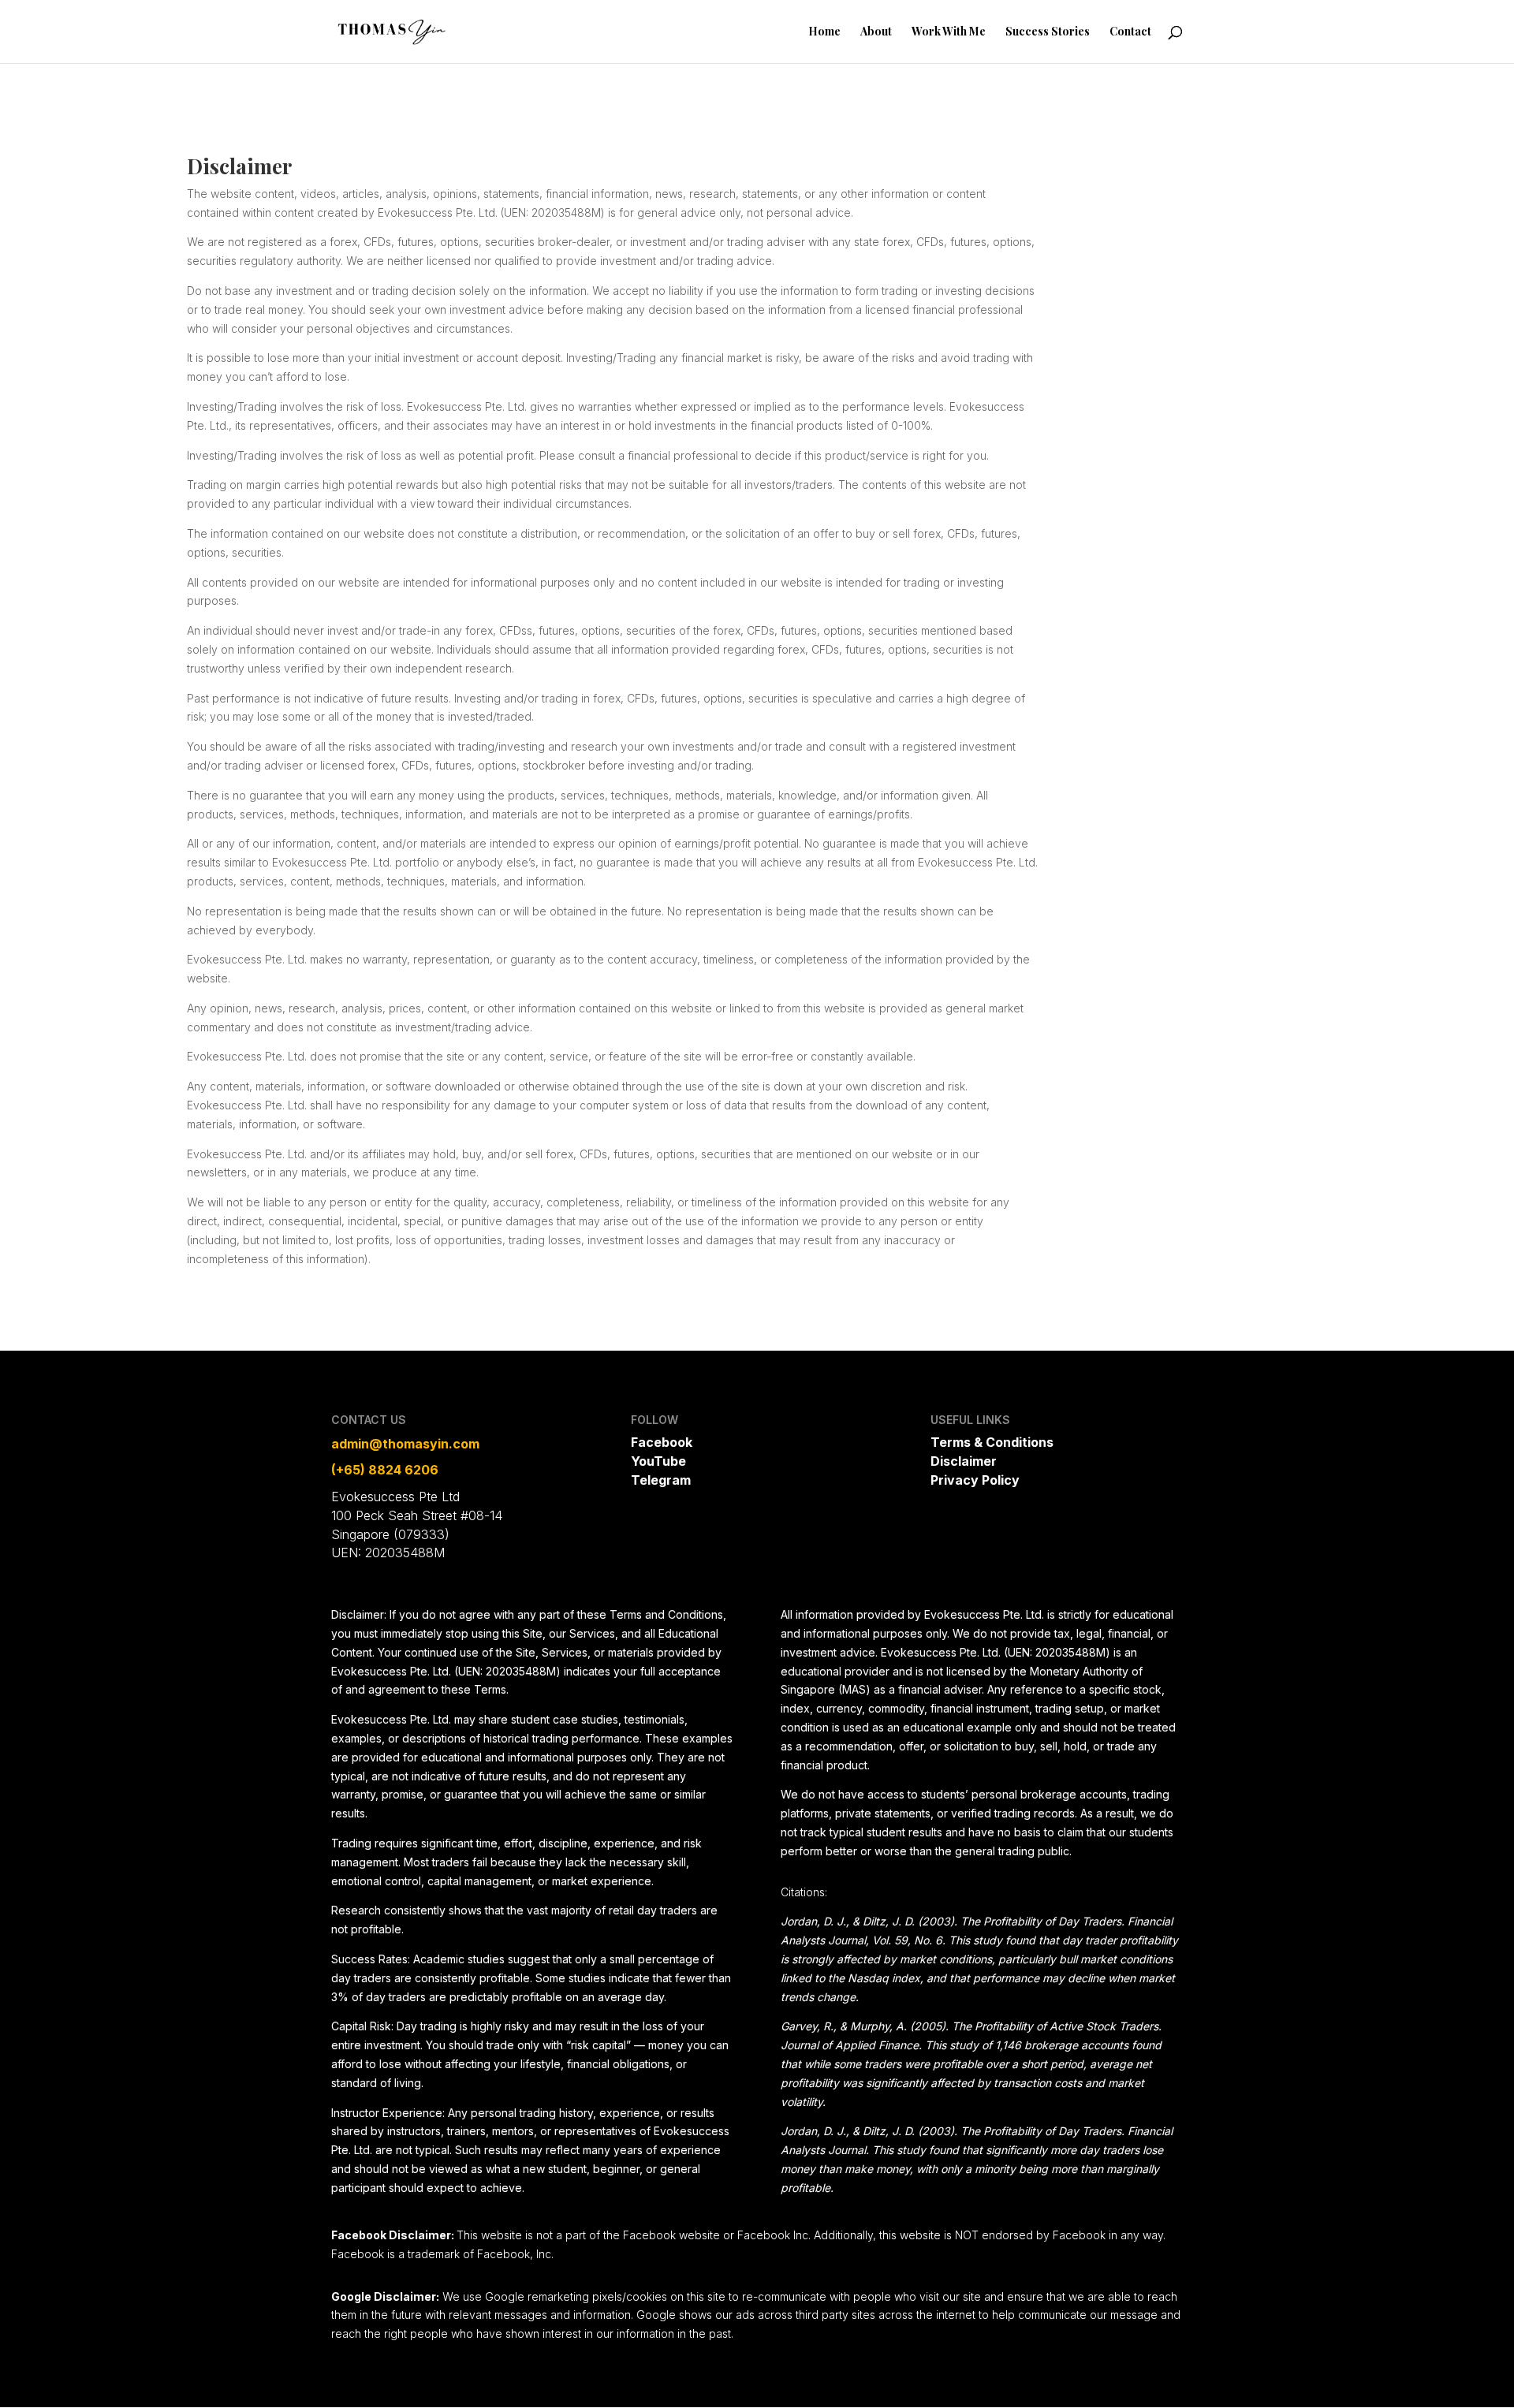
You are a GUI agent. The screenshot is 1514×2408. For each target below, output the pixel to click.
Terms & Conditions (992, 1442)
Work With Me (949, 32)
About (876, 32)
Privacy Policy (975, 1480)
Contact (1130, 32)
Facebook (662, 1442)
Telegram (661, 1480)
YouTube (658, 1461)
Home (824, 32)
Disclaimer (964, 1461)
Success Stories (1048, 32)
